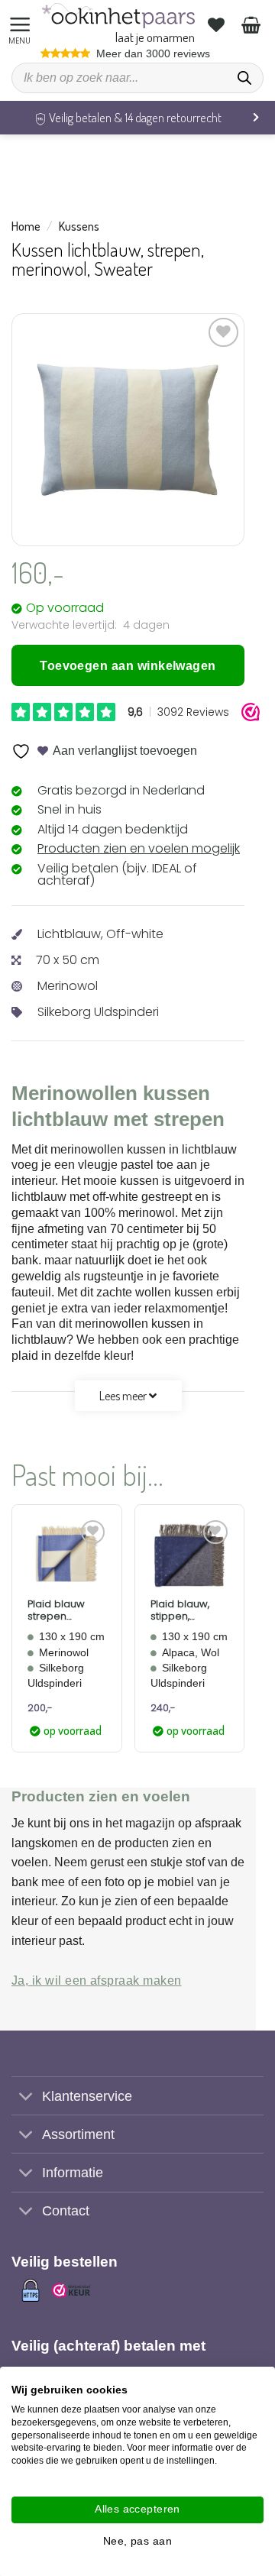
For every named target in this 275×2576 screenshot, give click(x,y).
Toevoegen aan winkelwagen (128, 666)
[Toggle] (26, 2097)
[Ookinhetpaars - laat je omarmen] (118, 16)
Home (26, 226)
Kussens (79, 226)
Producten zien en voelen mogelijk (139, 848)
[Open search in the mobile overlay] (137, 78)
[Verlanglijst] (218, 24)
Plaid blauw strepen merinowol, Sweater (56, 1610)
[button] (22, 25)
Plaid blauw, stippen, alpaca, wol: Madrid (180, 1610)
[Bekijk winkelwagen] (253, 24)
